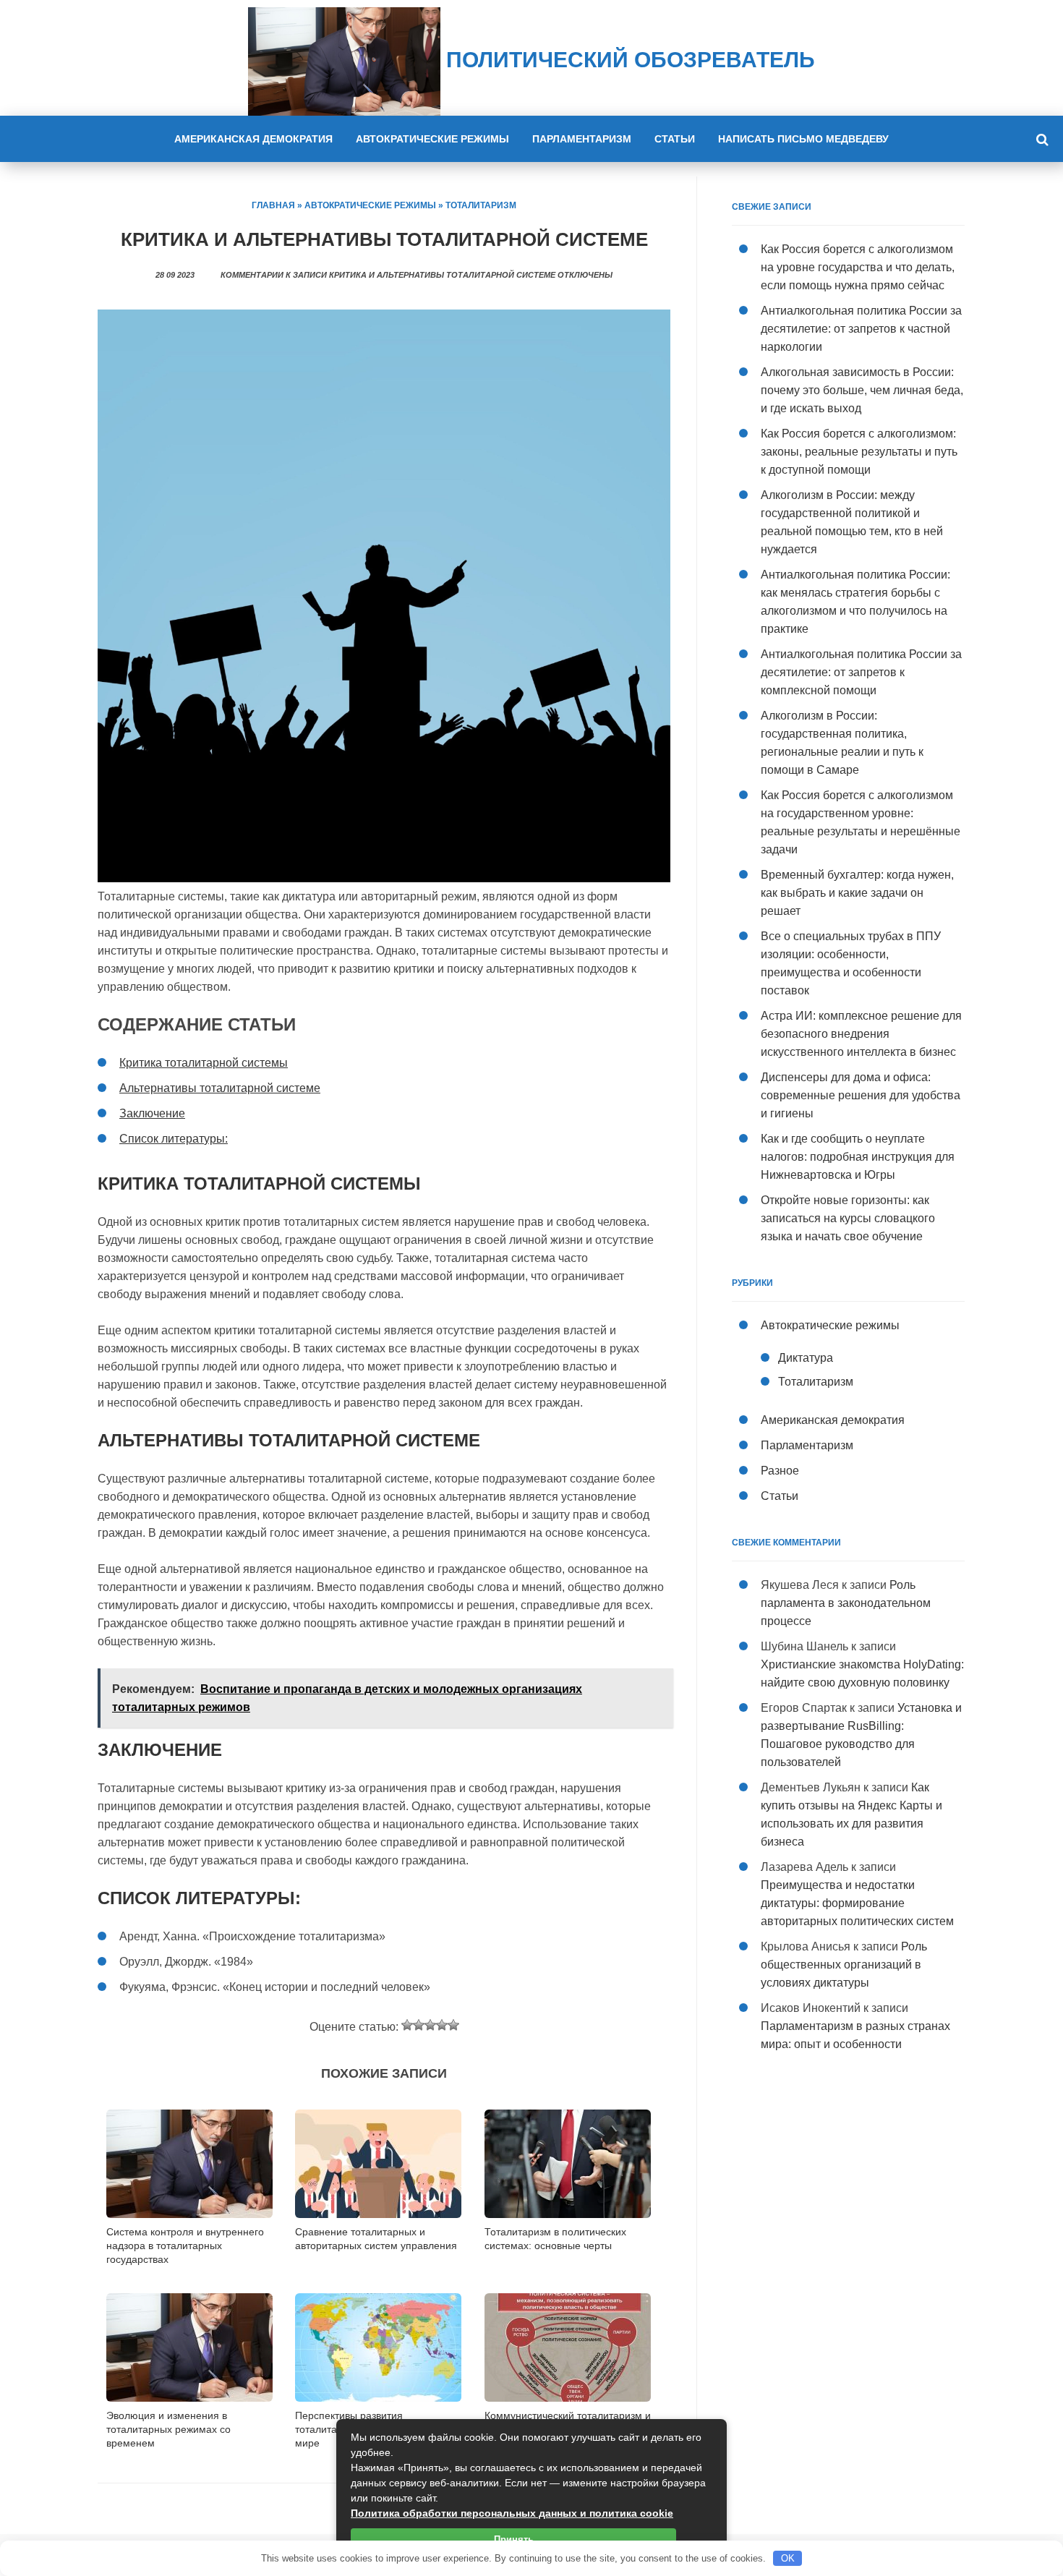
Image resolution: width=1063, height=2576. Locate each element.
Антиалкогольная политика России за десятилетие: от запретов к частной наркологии (861, 329)
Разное (780, 1471)
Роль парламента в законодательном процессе (846, 1603)
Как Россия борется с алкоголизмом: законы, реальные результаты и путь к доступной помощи (859, 452)
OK (788, 2558)
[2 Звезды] (419, 2025)
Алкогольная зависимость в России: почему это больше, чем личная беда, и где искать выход (862, 390)
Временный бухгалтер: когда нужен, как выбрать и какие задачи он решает (857, 893)
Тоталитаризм (481, 205)
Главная (273, 205)
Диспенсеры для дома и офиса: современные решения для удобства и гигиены (861, 1095)
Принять (514, 2539)
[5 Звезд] (453, 2025)
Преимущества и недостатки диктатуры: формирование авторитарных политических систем (857, 1903)
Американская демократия (253, 139)
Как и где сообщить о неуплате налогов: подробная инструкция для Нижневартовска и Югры (858, 1157)
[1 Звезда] (407, 2025)
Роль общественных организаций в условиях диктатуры (844, 1965)
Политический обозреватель (628, 60)
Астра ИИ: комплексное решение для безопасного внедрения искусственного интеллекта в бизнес (861, 1034)
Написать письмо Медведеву (803, 139)
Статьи (675, 139)
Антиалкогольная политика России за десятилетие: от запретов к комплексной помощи (861, 672)
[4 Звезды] (442, 2025)
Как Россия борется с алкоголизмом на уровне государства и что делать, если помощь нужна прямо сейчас (858, 267)
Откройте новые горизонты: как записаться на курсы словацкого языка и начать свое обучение (848, 1218)
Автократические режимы (432, 139)
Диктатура (806, 1358)
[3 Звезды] (430, 2025)
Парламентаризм (582, 139)
